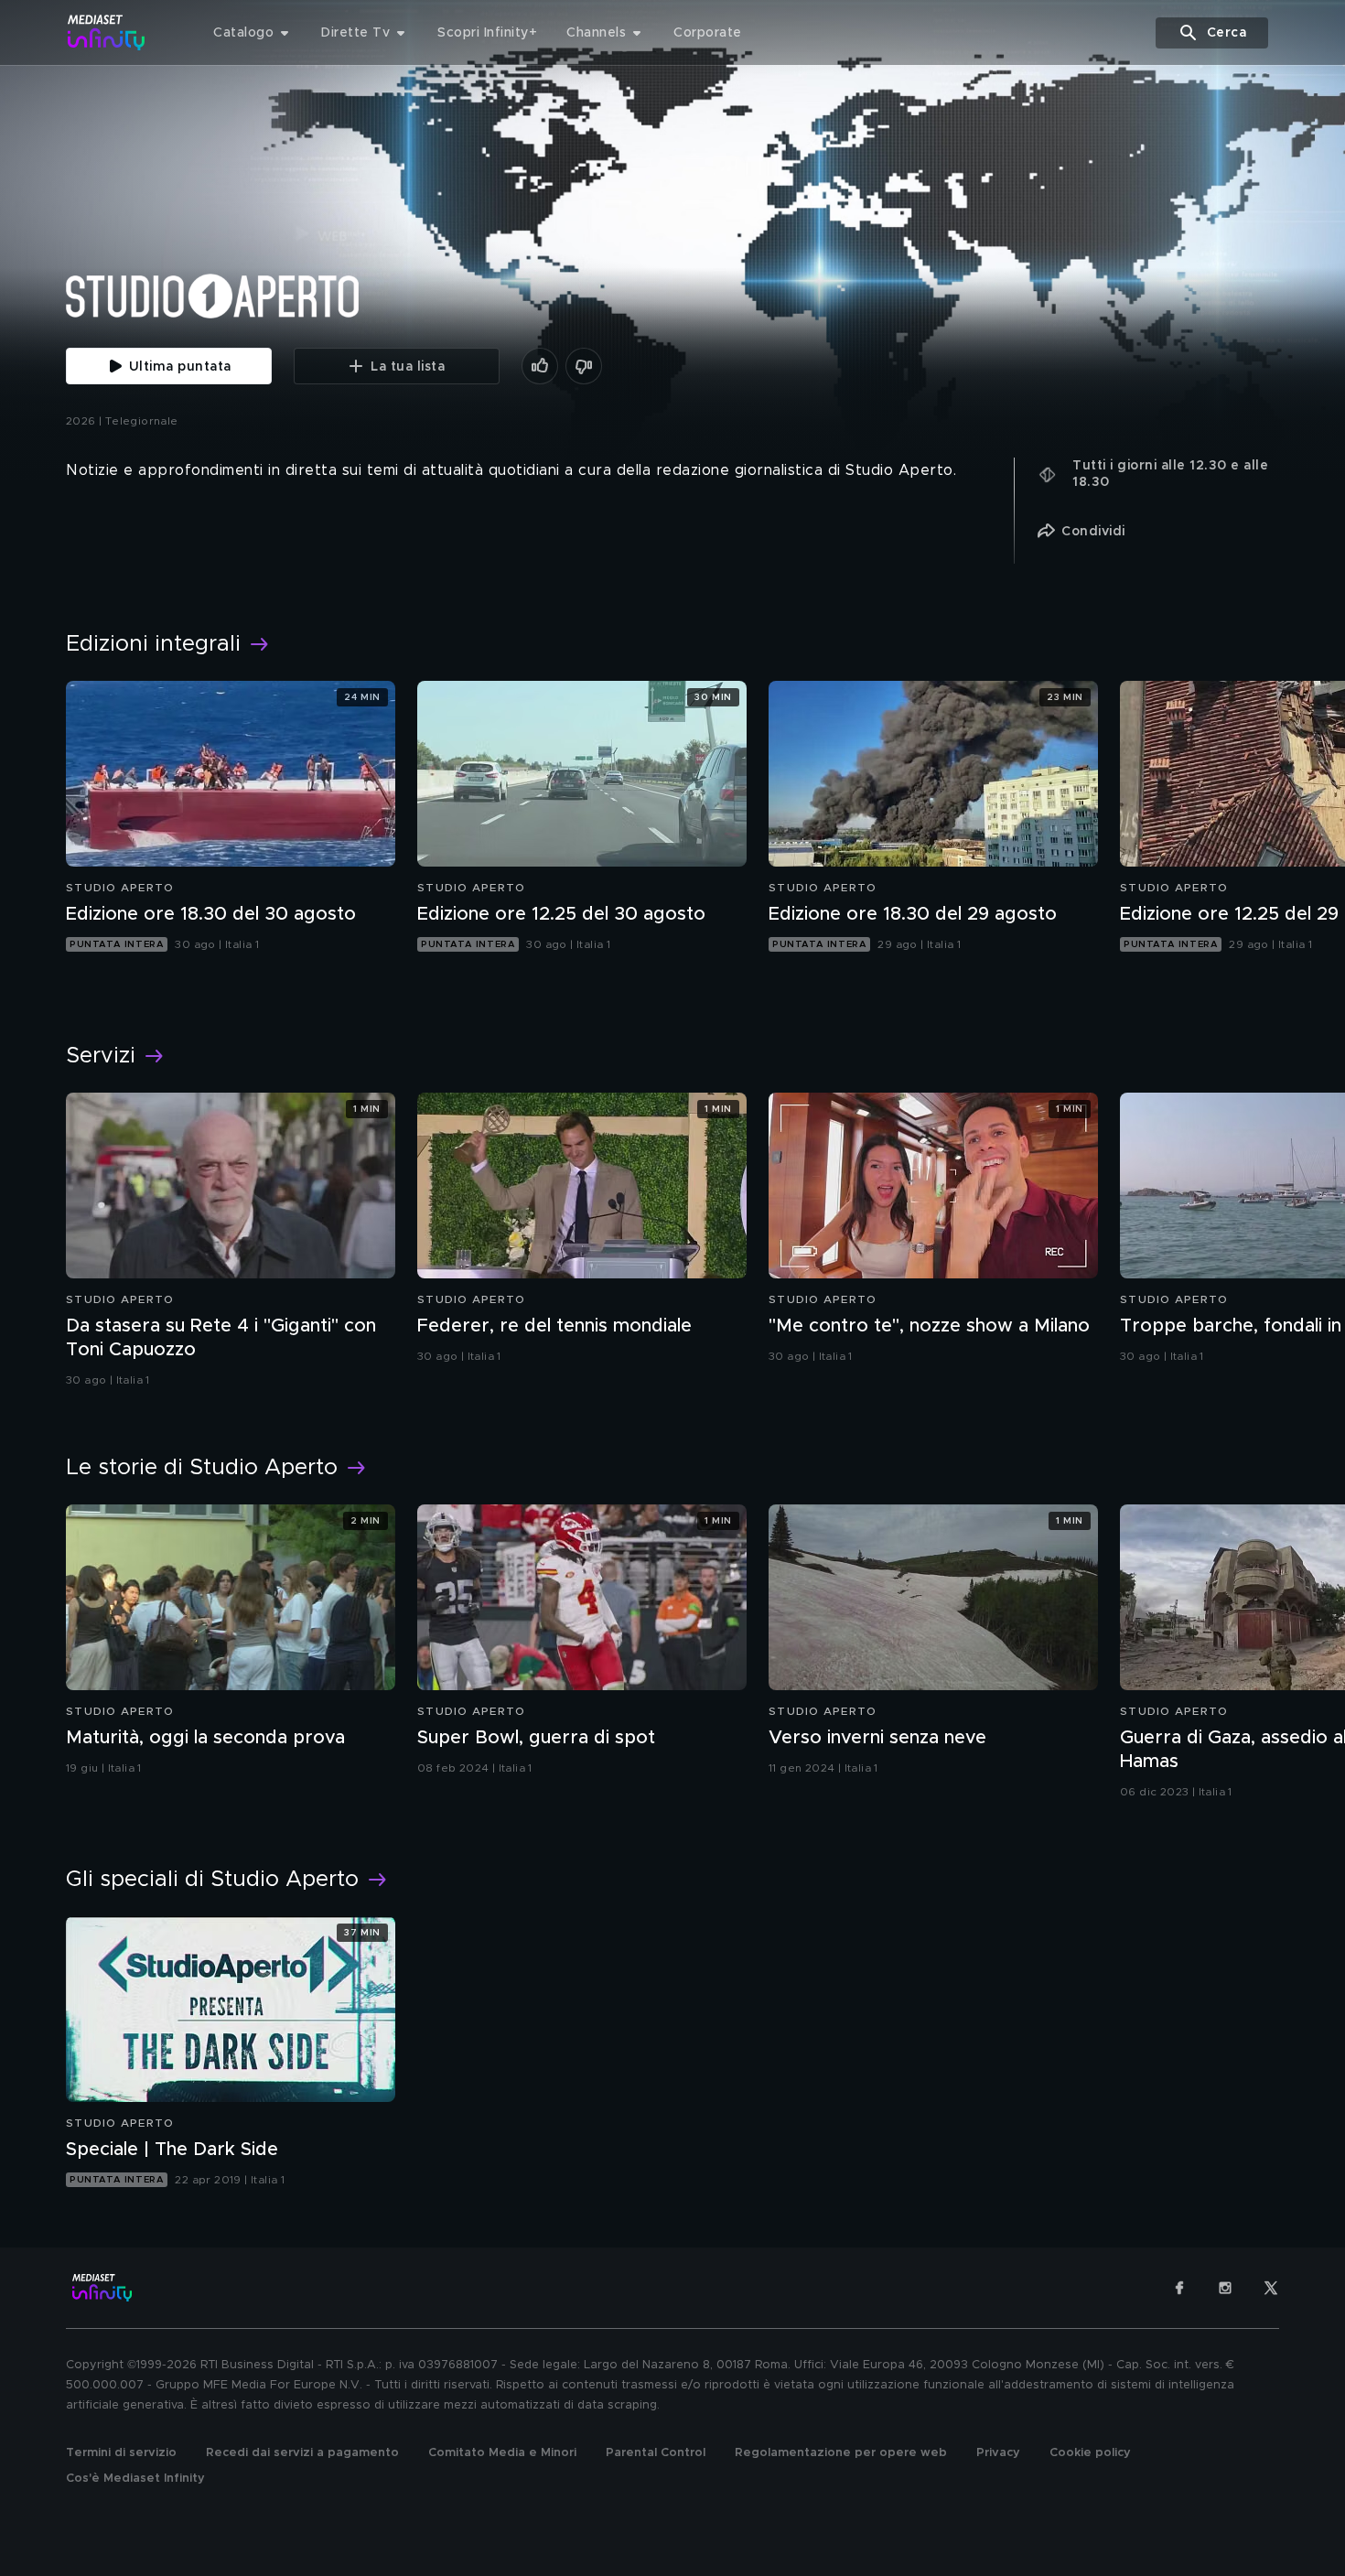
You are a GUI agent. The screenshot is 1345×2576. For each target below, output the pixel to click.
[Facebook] (1179, 2288)
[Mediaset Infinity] (107, 32)
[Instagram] (1225, 2288)
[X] (1271, 2288)
